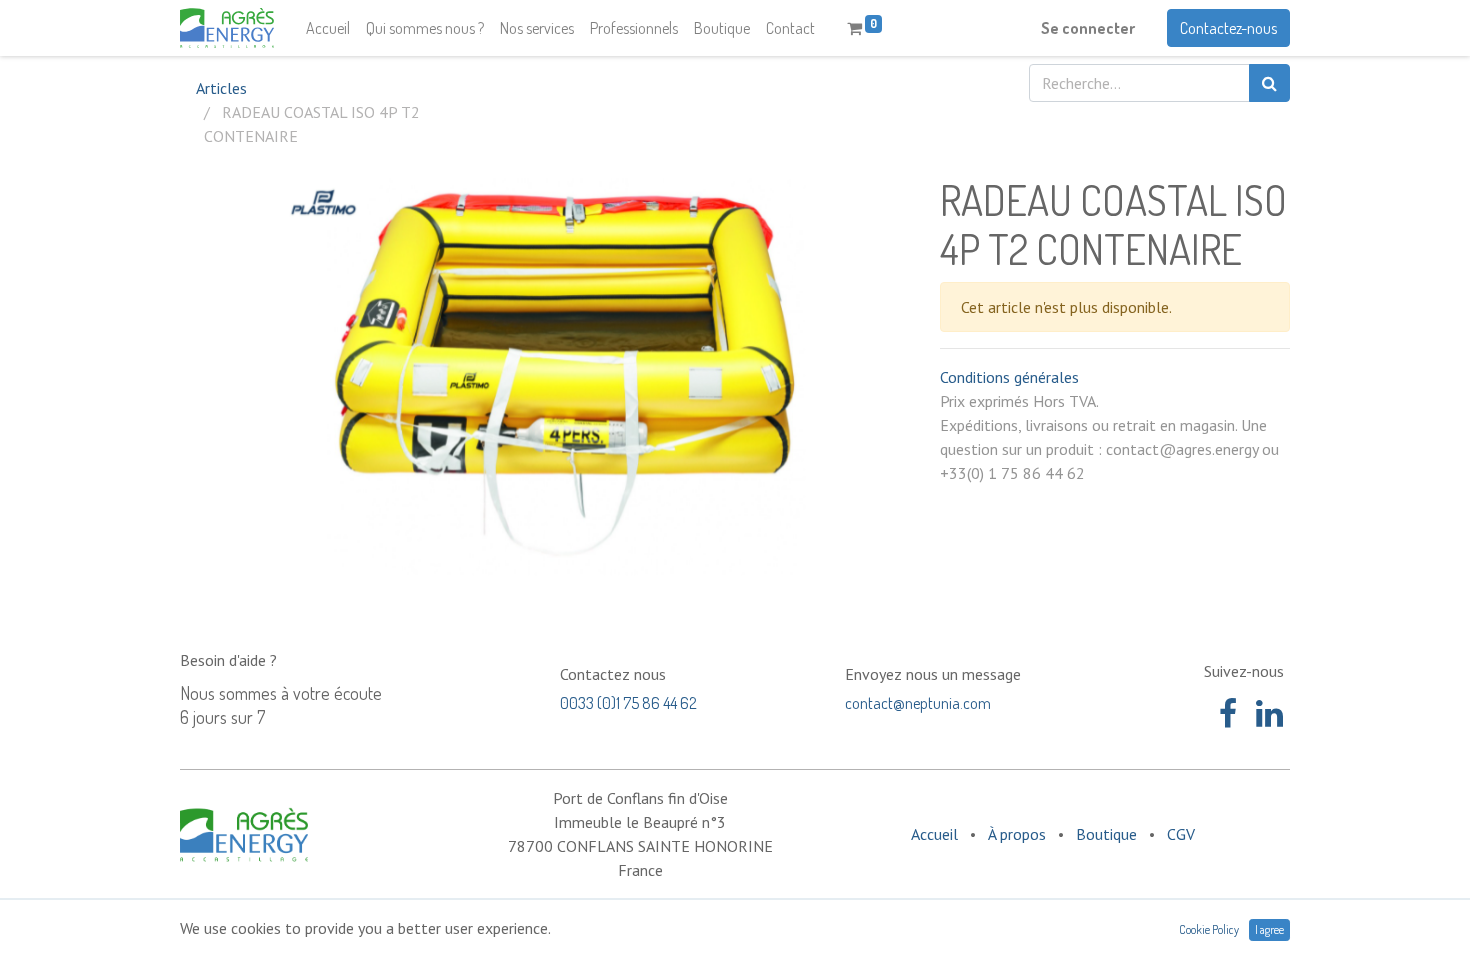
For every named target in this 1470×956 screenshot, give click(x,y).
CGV (1181, 834)
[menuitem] (328, 28)
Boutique (1106, 834)
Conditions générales (1009, 377)
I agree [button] (1269, 929)
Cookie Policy (1209, 929)
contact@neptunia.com (918, 703)
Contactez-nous (1228, 28)
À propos (1017, 834)
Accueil (934, 834)
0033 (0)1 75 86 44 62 (628, 703)
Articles (221, 88)
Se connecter (1088, 28)
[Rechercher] (1269, 83)
